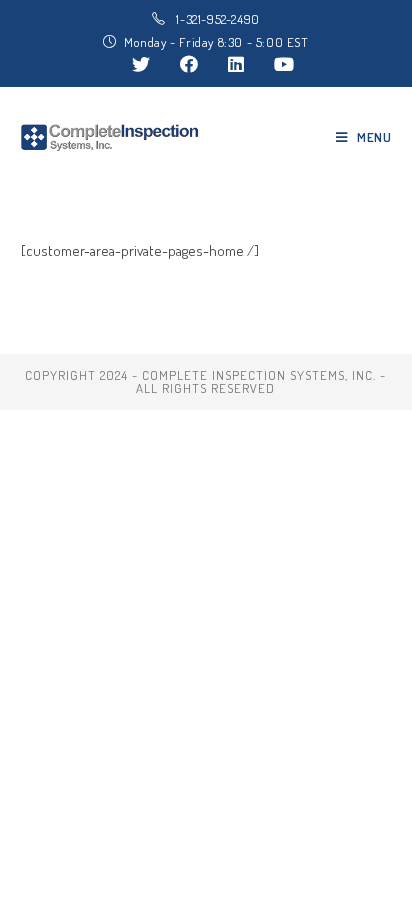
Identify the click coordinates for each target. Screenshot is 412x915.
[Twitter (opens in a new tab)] (141, 64)
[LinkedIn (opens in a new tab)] (236, 64)
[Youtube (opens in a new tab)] (276, 64)
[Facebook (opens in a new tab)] (189, 64)
